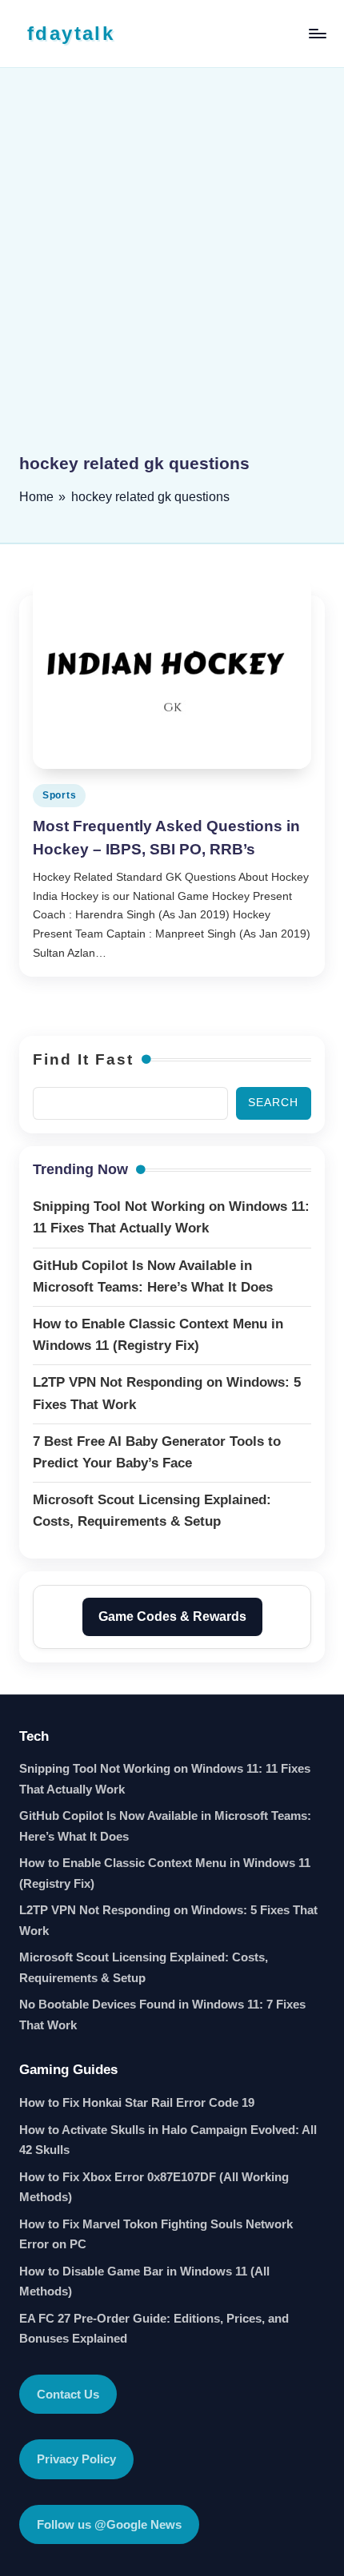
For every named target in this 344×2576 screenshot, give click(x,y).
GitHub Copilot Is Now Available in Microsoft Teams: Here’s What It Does (165, 1826)
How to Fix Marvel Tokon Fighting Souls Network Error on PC (156, 2234)
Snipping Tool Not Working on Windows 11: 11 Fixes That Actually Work (165, 1779)
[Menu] (317, 33)
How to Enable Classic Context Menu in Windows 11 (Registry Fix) (165, 1873)
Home (36, 497)
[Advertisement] (172, 272)
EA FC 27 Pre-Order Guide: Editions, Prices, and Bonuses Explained (154, 2329)
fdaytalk (71, 33)
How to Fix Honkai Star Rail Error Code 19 (137, 2102)
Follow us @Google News (109, 2524)
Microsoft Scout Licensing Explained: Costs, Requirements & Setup (144, 1967)
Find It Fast (83, 1059)
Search (273, 1103)
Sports (59, 795)
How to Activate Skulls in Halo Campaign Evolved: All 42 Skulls (168, 2140)
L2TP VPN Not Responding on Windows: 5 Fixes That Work (168, 1920)
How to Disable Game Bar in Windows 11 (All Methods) (144, 2281)
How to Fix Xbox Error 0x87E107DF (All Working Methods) (154, 2187)
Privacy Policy (76, 2459)
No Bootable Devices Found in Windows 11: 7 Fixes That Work (162, 2015)
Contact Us (68, 2394)
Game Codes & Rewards (172, 1616)
